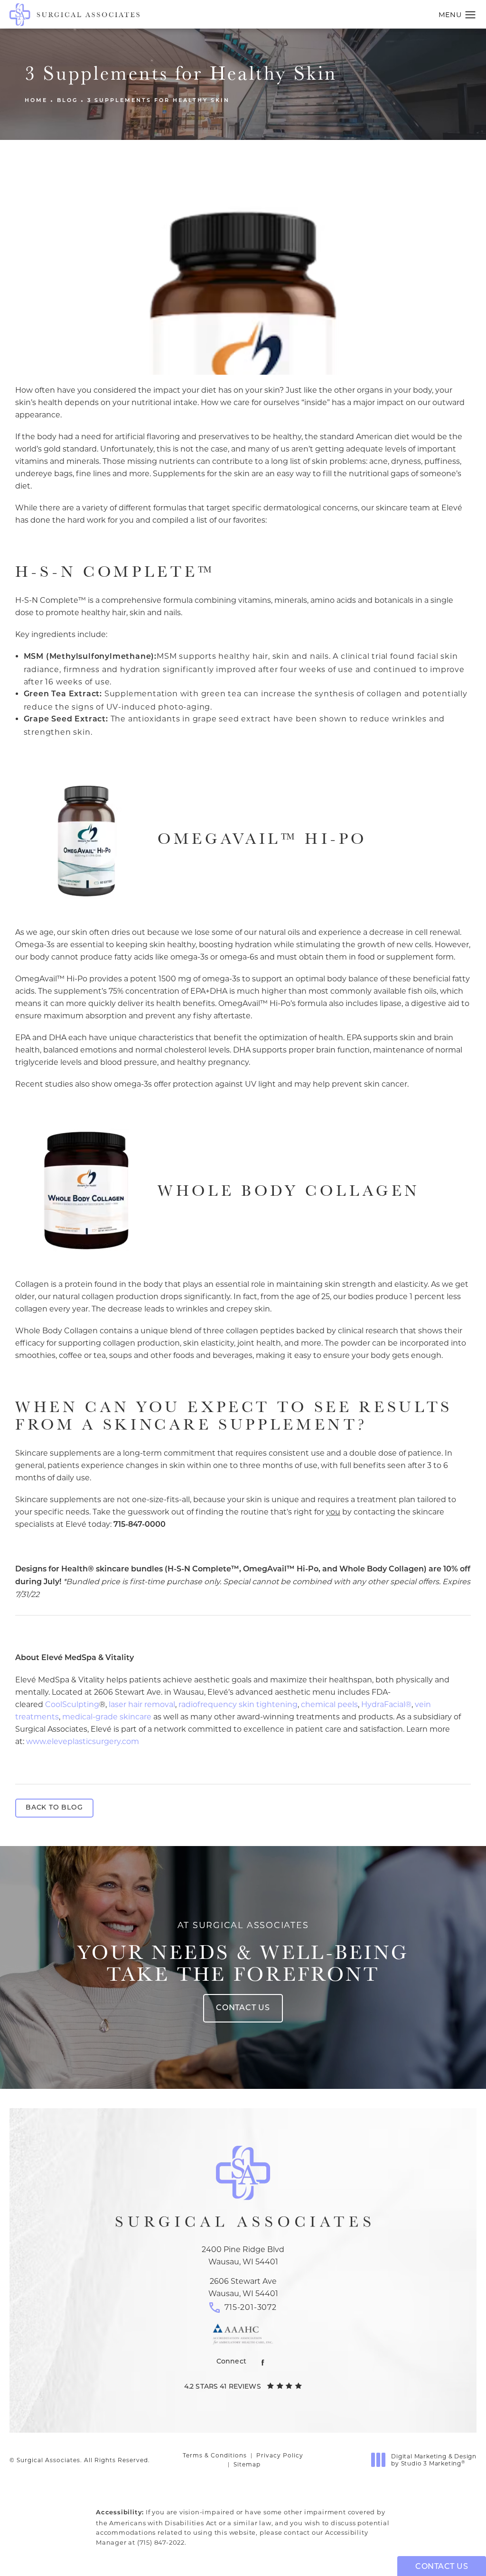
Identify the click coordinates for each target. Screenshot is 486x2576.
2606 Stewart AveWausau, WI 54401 (243, 2287)
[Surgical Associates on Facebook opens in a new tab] (263, 2362)
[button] (471, 15)
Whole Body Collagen (289, 1190)
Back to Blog (54, 1808)
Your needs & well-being (243, 1952)
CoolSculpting (72, 1704)
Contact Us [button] (442, 2567)
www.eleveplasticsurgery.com (83, 1741)
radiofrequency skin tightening (238, 1704)
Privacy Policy (280, 2455)
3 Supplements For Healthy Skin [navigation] (159, 101)
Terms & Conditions (215, 2455)
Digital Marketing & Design (434, 2460)
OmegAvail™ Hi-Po (262, 838)
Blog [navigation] (67, 101)
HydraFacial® (386, 1704)
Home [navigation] (36, 101)
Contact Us (243, 2008)
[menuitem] (263, 2362)
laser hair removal (142, 1704)
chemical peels (329, 1704)
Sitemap (247, 2464)
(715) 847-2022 (161, 2542)
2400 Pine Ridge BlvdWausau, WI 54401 (243, 2256)
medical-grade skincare (107, 1717)
